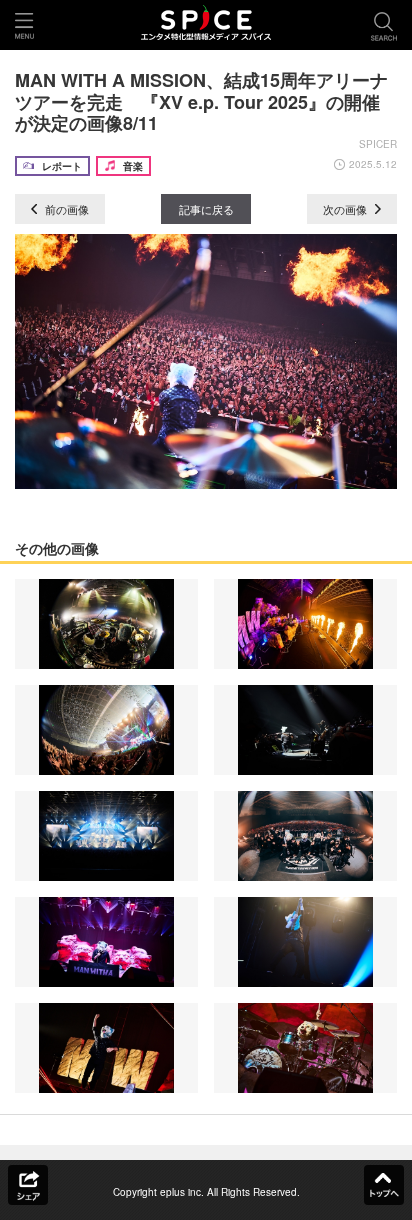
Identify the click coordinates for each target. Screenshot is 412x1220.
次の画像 (346, 209)
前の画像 (65, 209)
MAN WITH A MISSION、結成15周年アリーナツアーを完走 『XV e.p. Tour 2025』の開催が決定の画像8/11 (201, 101)
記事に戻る (206, 209)
